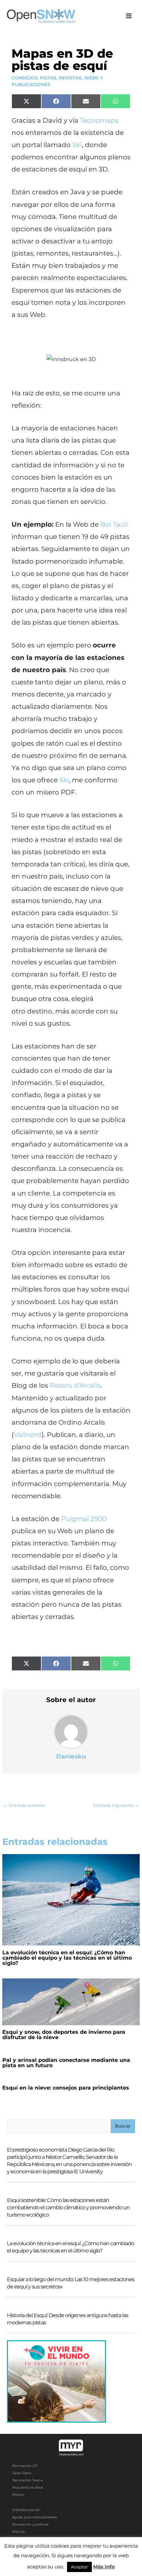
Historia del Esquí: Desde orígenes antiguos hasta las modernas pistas (68, 2319)
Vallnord (28, 1435)
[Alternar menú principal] (129, 16)
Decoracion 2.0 (25, 2466)
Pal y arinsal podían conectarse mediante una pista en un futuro (66, 2063)
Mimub (18, 2532)
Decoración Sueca (27, 2480)
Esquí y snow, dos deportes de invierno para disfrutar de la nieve (64, 2035)
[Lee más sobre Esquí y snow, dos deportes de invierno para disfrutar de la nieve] (71, 2002)
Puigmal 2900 (84, 1519)
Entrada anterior (24, 1805)
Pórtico (18, 2495)
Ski (77, 145)
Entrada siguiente (116, 1805)
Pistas (48, 78)
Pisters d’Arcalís (75, 1385)
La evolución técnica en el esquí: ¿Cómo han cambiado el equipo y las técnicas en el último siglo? (67, 1958)
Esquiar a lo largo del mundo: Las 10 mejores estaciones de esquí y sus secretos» (71, 2283)
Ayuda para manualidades (35, 2517)
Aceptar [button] (79, 2567)
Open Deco (22, 2473)
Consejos (25, 78)
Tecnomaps (99, 120)
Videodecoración (26, 2510)
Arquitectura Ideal (28, 2487)
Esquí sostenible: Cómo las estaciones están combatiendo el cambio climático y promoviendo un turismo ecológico (68, 2207)
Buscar (123, 2126)
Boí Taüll (114, 524)
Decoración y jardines (30, 2524)
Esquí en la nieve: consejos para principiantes (66, 2088)
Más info (104, 2567)
